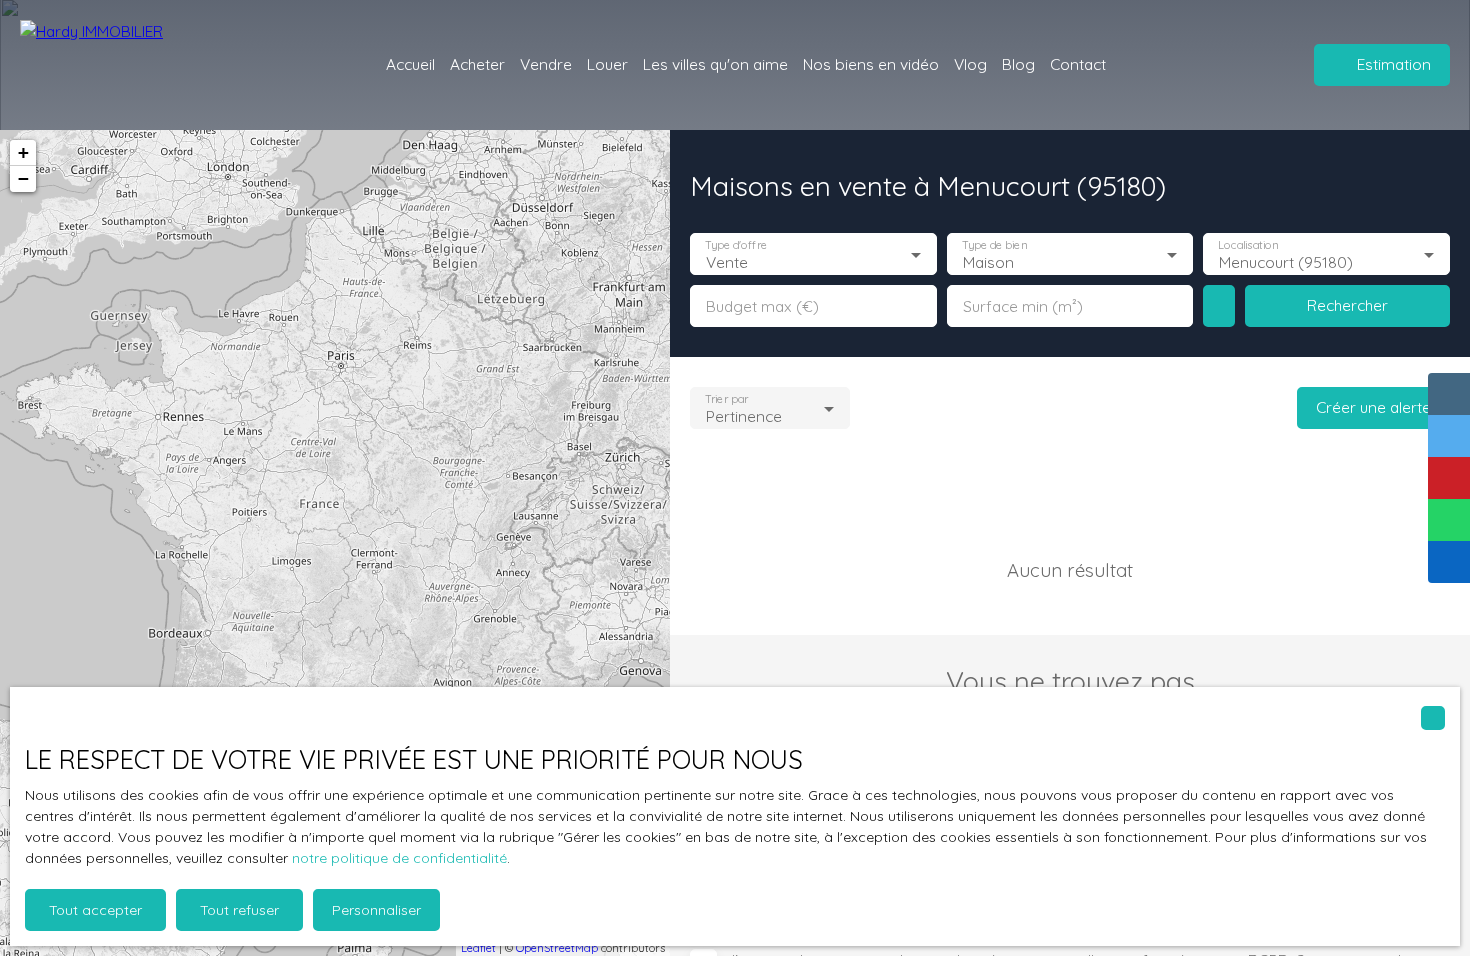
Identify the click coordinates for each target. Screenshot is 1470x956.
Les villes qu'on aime (715, 64)
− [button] (23, 178)
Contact (1078, 64)
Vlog (970, 64)
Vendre (546, 64)
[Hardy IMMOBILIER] (130, 65)
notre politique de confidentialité (399, 858)
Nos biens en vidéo (871, 64)
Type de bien (994, 245)
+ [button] (23, 152)
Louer (607, 64)
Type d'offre (736, 245)
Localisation (1249, 245)
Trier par (726, 399)
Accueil (410, 64)
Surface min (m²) (1023, 306)
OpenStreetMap (557, 948)
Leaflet (478, 948)
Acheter (477, 64)
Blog (1018, 64)
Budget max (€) (762, 306)
